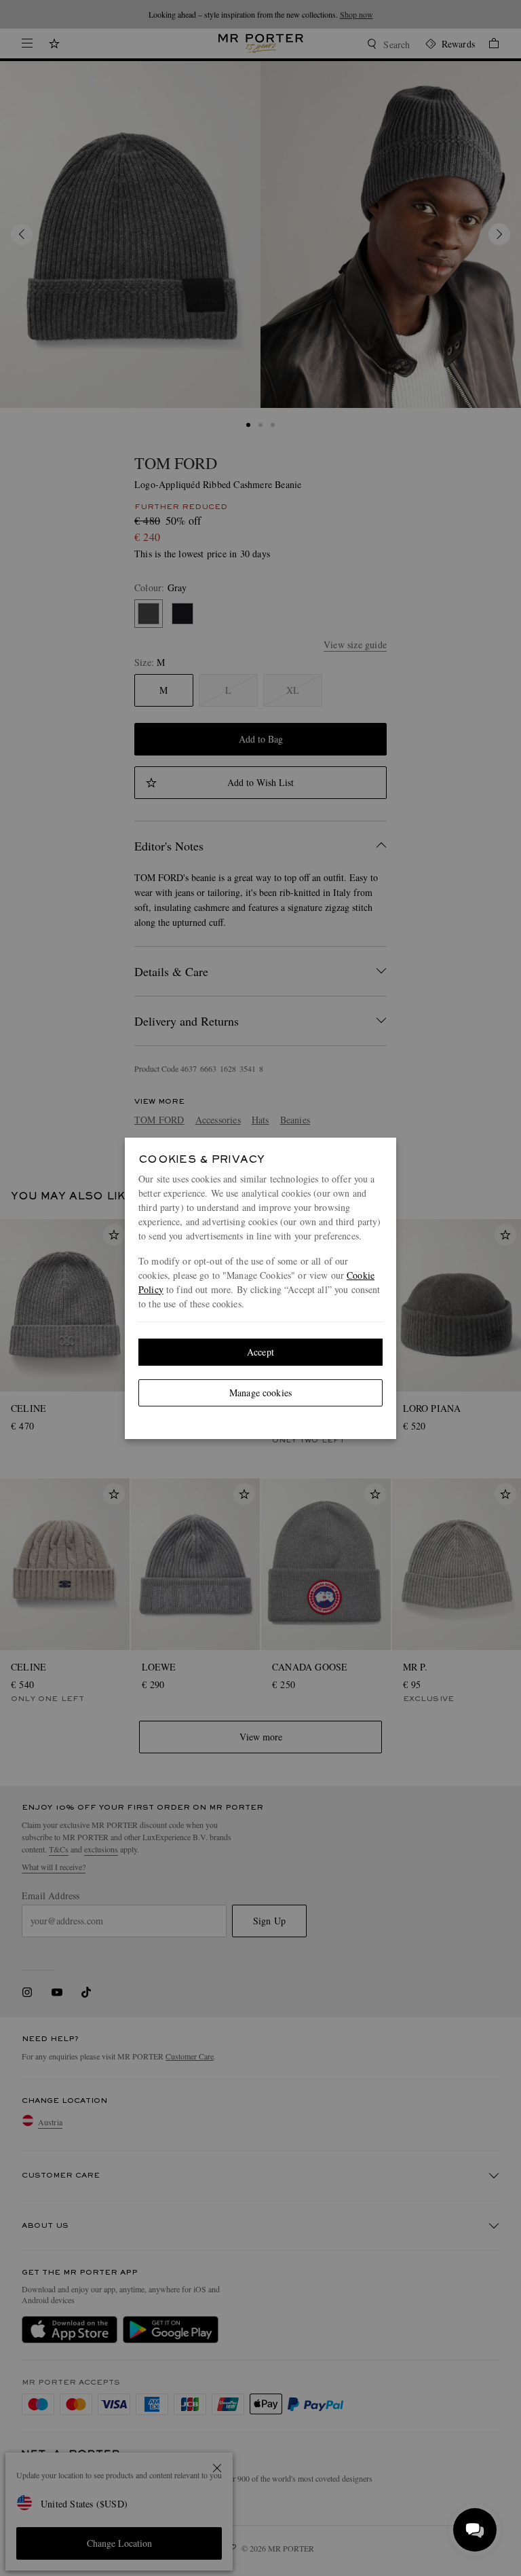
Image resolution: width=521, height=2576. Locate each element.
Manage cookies (260, 1393)
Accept (260, 1352)
